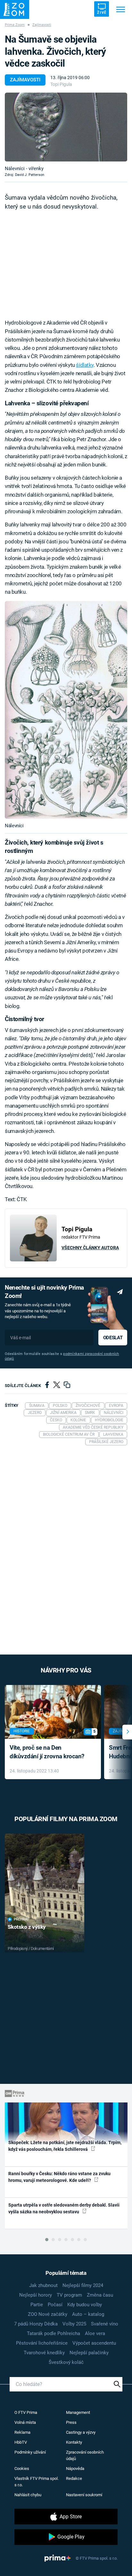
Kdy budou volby (85, 2305)
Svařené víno (105, 2324)
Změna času (100, 2295)
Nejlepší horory (36, 2295)
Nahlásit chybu (28, 2495)
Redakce (74, 2478)
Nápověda (75, 2469)
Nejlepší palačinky (89, 2353)
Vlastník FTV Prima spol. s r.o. (37, 2482)
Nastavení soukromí (84, 2495)
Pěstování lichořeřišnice (42, 2343)
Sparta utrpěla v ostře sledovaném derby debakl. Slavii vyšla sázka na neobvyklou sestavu (64, 2208)
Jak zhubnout (43, 2285)
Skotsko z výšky (27, 1927)
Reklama (22, 2432)
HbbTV (21, 2442)
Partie (37, 2305)
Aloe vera (95, 2333)
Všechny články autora (90, 1248)
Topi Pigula (61, 84)
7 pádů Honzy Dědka (36, 2324)
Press (71, 2422)
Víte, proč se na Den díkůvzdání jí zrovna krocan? (47, 1752)
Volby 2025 (74, 2324)
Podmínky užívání (30, 2452)
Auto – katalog (88, 2314)
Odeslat (113, 1338)
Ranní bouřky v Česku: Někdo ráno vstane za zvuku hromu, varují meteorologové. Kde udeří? (59, 2177)
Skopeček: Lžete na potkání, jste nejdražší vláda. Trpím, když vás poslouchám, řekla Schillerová (65, 2146)
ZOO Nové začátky (48, 2314)
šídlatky (85, 365)
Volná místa (25, 2422)
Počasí (55, 2305)
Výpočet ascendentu (94, 2343)
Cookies (22, 2469)
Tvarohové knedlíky (44, 2353)
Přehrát (21, 1919)
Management (78, 2412)
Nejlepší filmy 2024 (83, 2285)
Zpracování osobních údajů (85, 2455)
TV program (69, 2295)
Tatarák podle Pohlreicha (54, 2333)
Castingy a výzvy (81, 2432)
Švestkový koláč (66, 2362)
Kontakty (74, 2442)
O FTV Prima (26, 2412)
